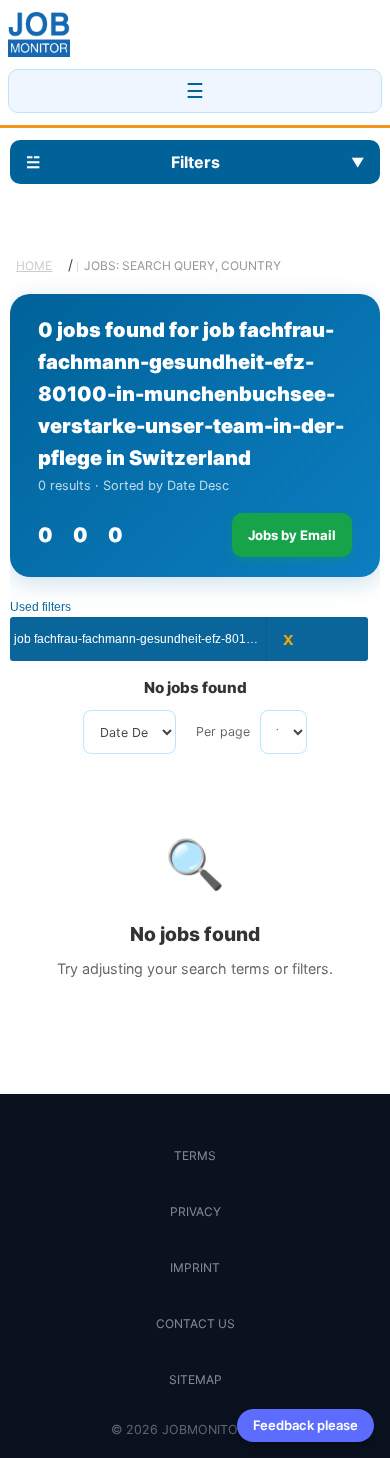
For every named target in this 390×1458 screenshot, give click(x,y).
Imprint (195, 1267)
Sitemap (195, 1379)
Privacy (195, 1211)
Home (34, 265)
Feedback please (305, 1425)
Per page (223, 731)
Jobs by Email (292, 535)
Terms (195, 1155)
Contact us (195, 1323)
